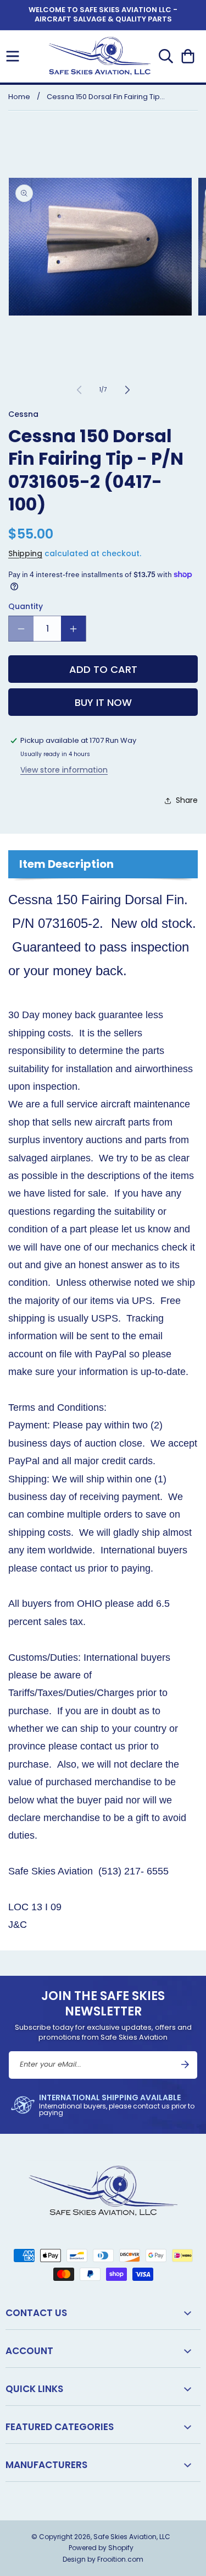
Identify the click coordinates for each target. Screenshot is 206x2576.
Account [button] (29, 2351)
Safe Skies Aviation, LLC (132, 2537)
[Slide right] (127, 390)
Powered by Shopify (101, 2548)
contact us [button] (36, 2313)
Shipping (25, 553)
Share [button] (187, 800)
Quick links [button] (34, 2389)
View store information (64, 770)
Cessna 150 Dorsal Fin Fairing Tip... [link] (106, 97)
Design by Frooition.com (103, 2559)
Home (19, 97)
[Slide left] (79, 390)
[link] (103, 2105)
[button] (13, 56)
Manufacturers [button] (46, 2465)
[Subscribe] (185, 2064)
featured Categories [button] (60, 2427)
